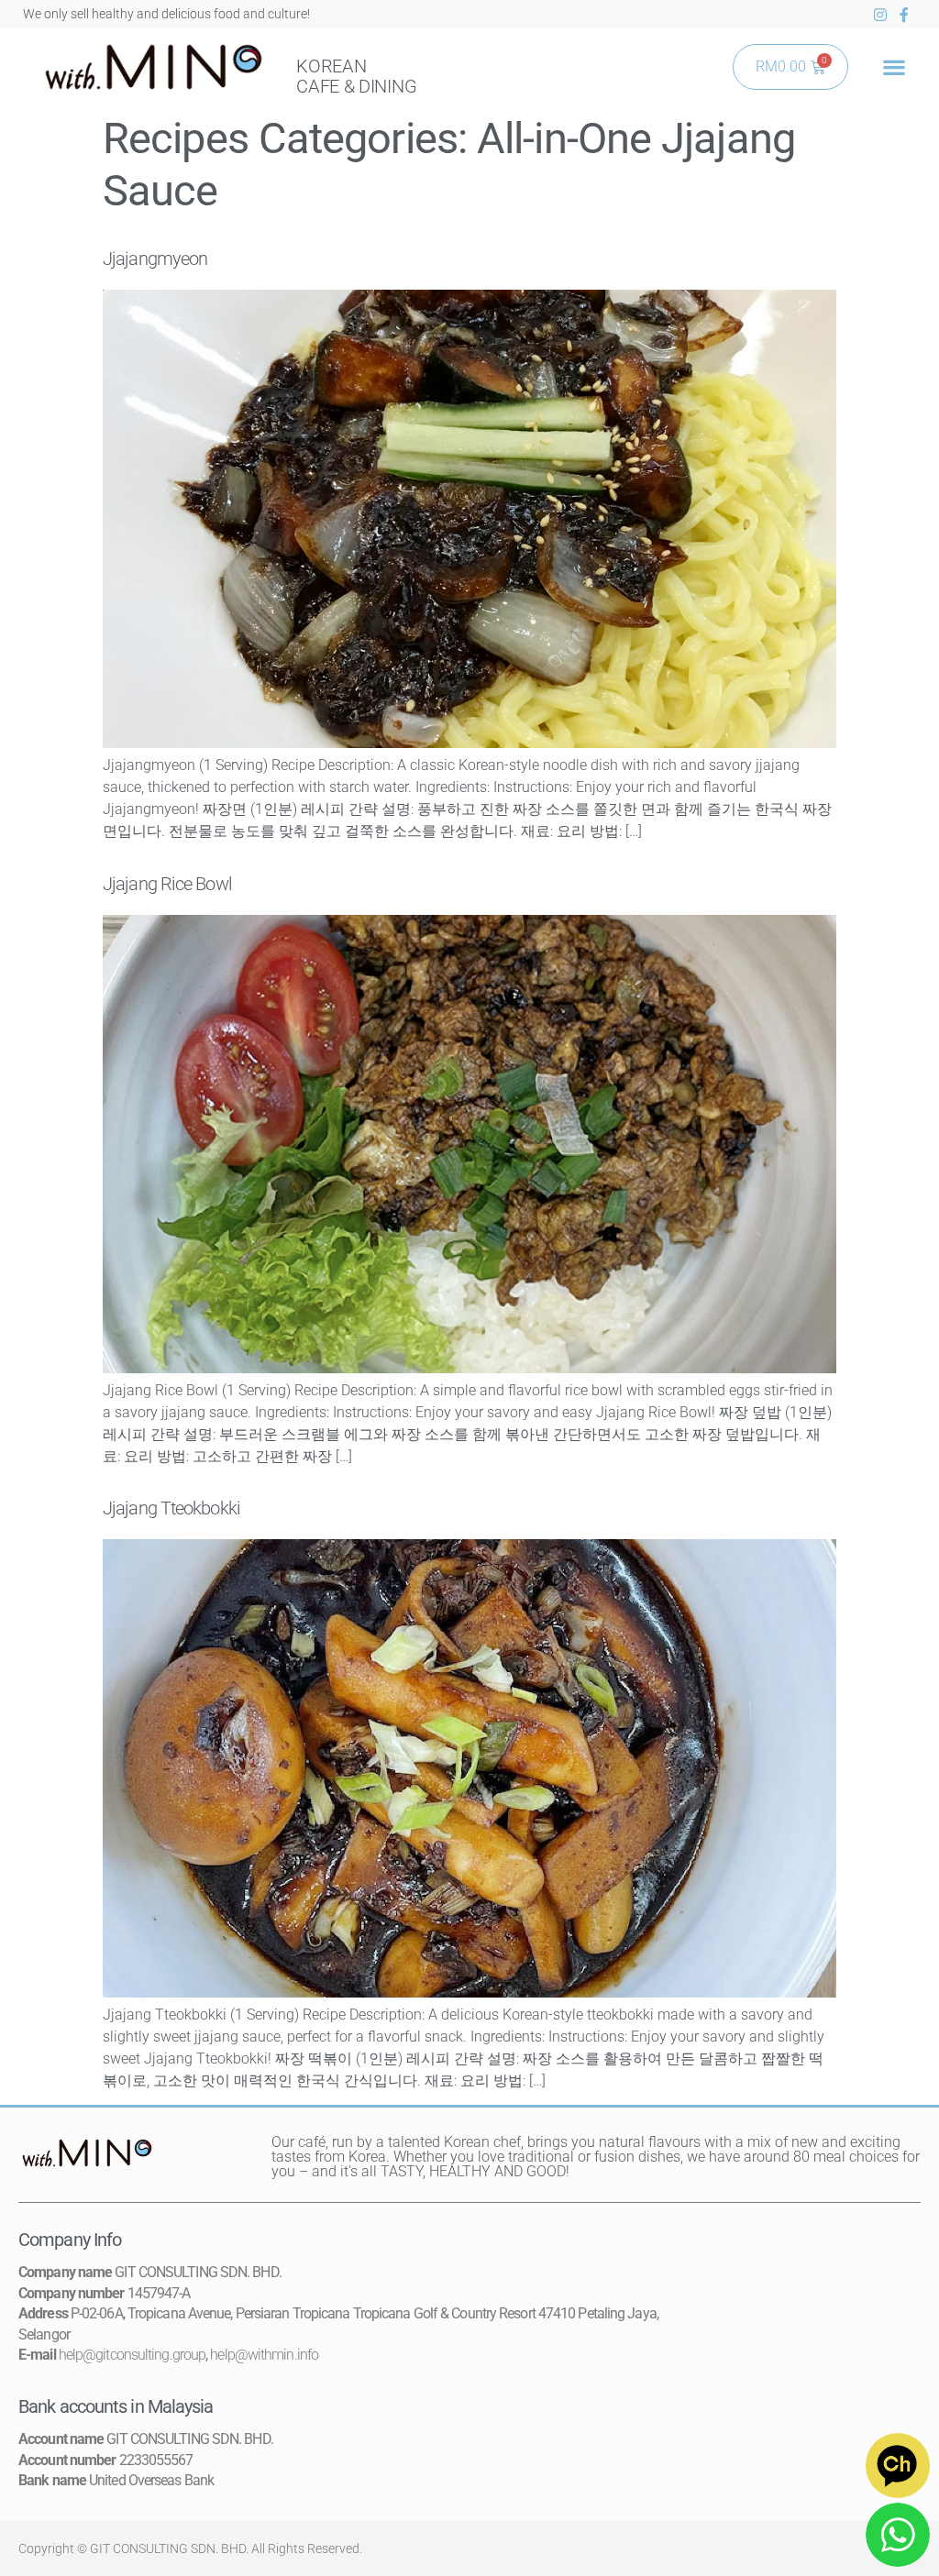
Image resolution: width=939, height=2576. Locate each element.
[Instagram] (880, 15)
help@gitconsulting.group (132, 2355)
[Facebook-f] (904, 15)
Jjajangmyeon (155, 259)
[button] (894, 67)
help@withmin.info (264, 2355)
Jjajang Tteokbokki (171, 1508)
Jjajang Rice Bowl (167, 884)
